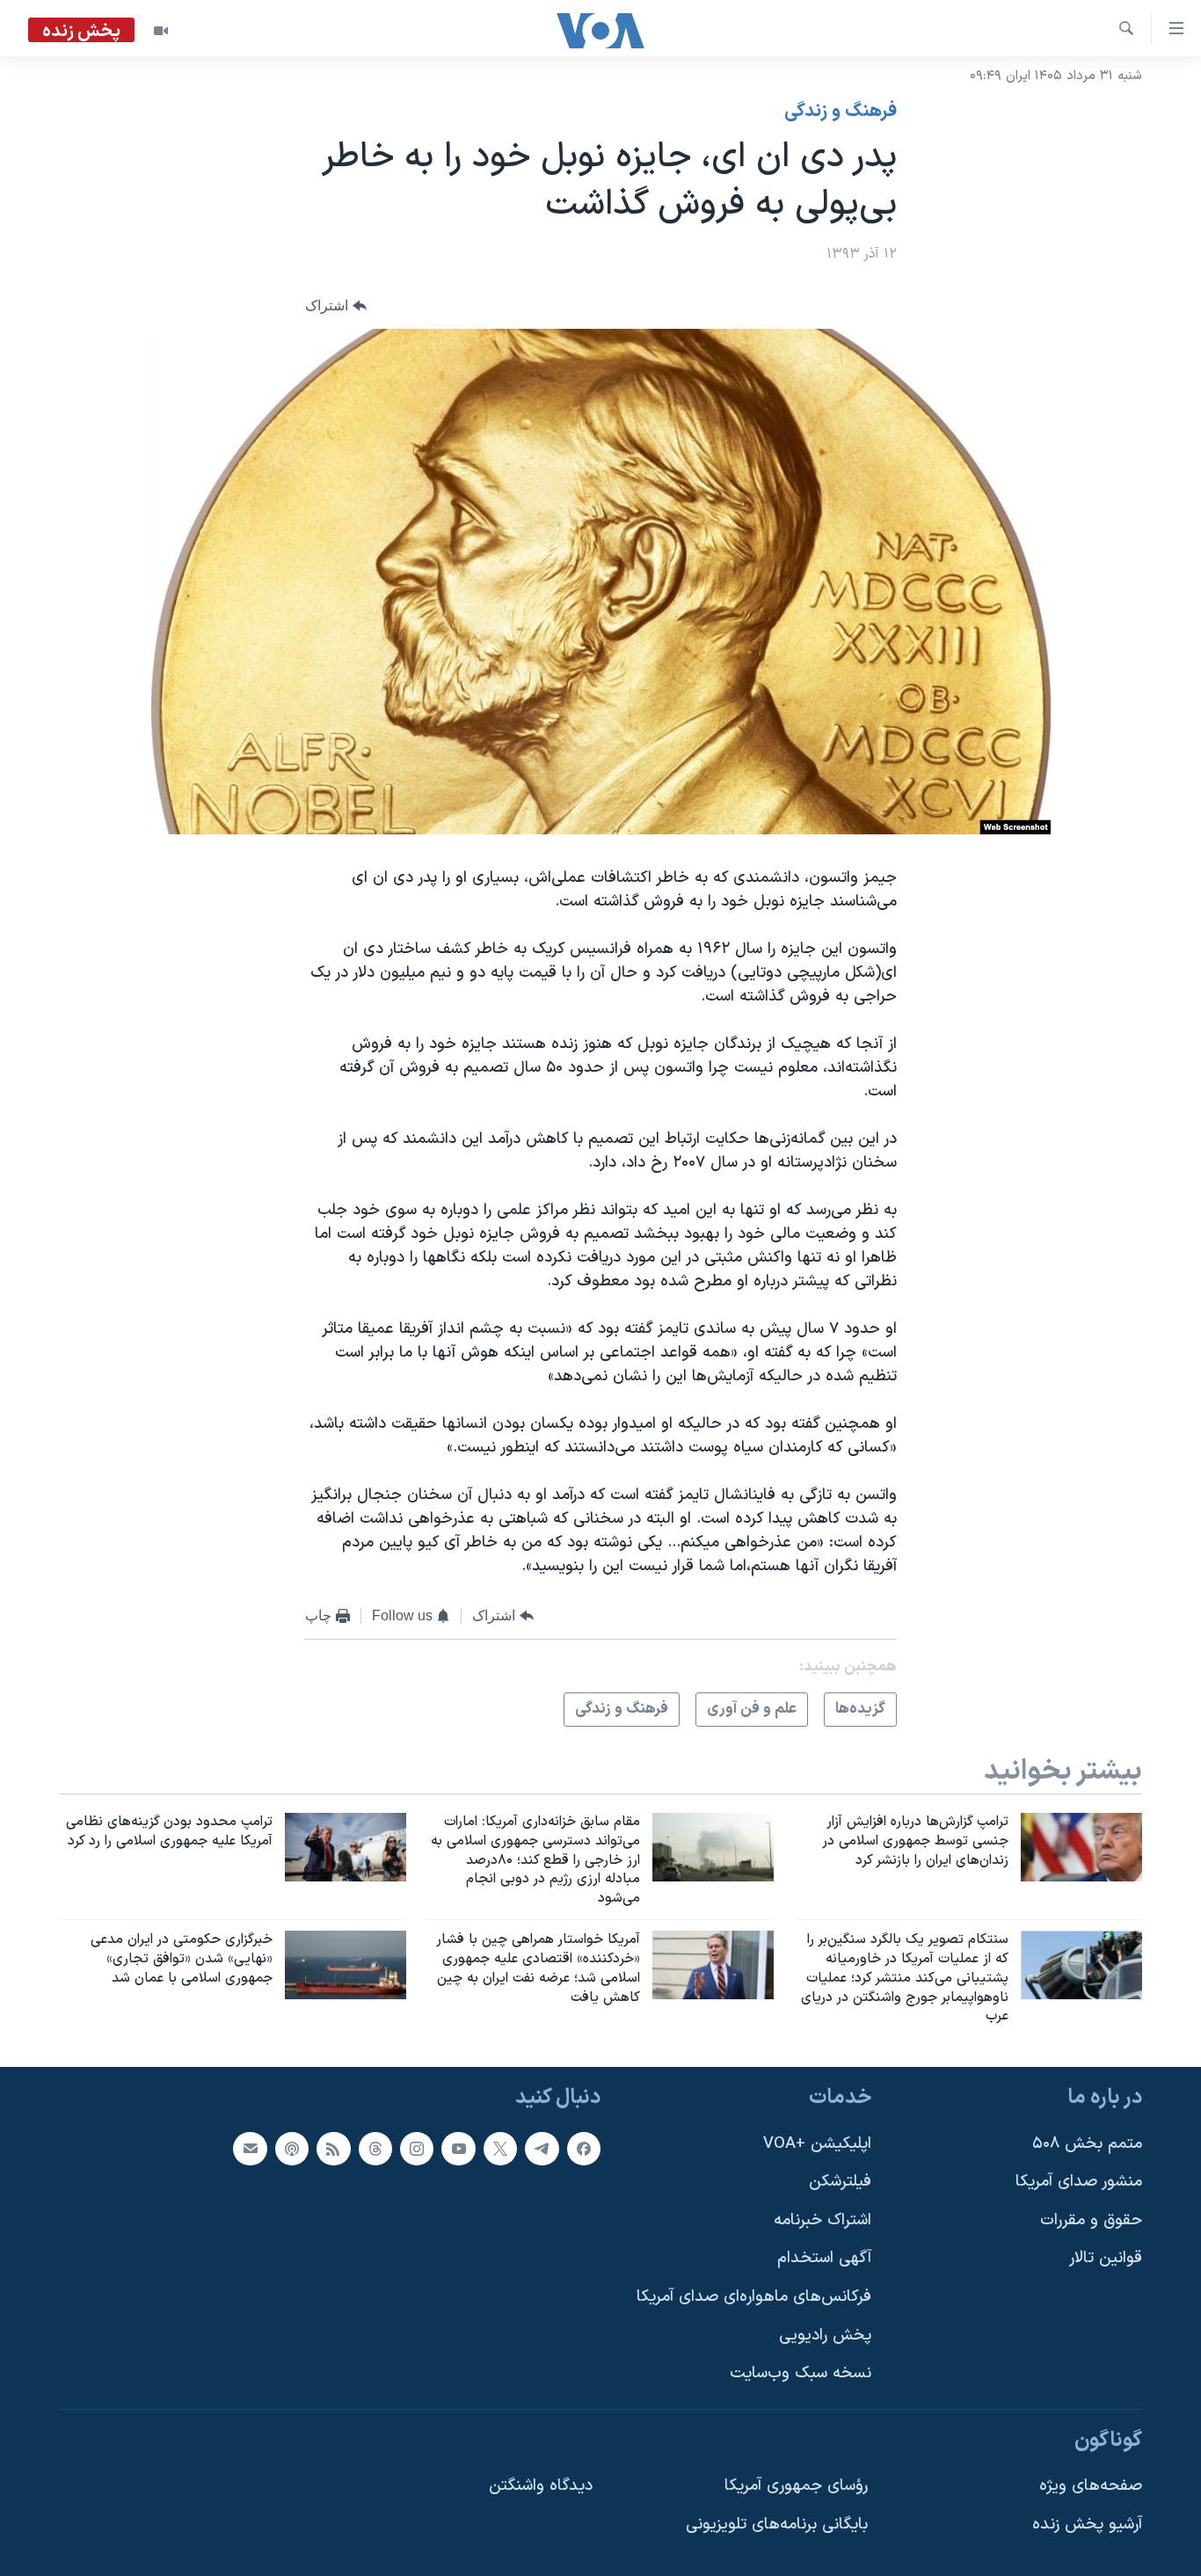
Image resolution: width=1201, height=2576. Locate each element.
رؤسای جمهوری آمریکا (796, 2487)
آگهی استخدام (824, 2259)
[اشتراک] (250, 2149)
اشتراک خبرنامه (823, 2220)
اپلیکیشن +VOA (817, 2144)
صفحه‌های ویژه (1091, 2487)
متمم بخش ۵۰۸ (1087, 2144)
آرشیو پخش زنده (1087, 2525)
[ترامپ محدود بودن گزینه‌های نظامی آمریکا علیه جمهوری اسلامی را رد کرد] (346, 1847)
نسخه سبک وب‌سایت (801, 2374)
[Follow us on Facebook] (584, 2149)
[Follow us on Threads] (375, 2149)
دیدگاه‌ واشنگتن (541, 2487)
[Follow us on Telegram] (542, 2149)
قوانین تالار (1106, 2259)
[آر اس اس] (333, 2149)
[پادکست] (292, 2149)
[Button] (336, 306)
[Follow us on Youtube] (458, 2149)
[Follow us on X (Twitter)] (500, 2149)
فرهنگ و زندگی (841, 112)
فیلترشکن (840, 2182)
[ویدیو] (161, 31)
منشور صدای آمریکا (1079, 2182)
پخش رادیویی (825, 2336)
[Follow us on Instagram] (417, 2149)
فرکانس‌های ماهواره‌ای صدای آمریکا (754, 2297)
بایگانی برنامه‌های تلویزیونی (777, 2525)
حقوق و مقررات (1091, 2220)
